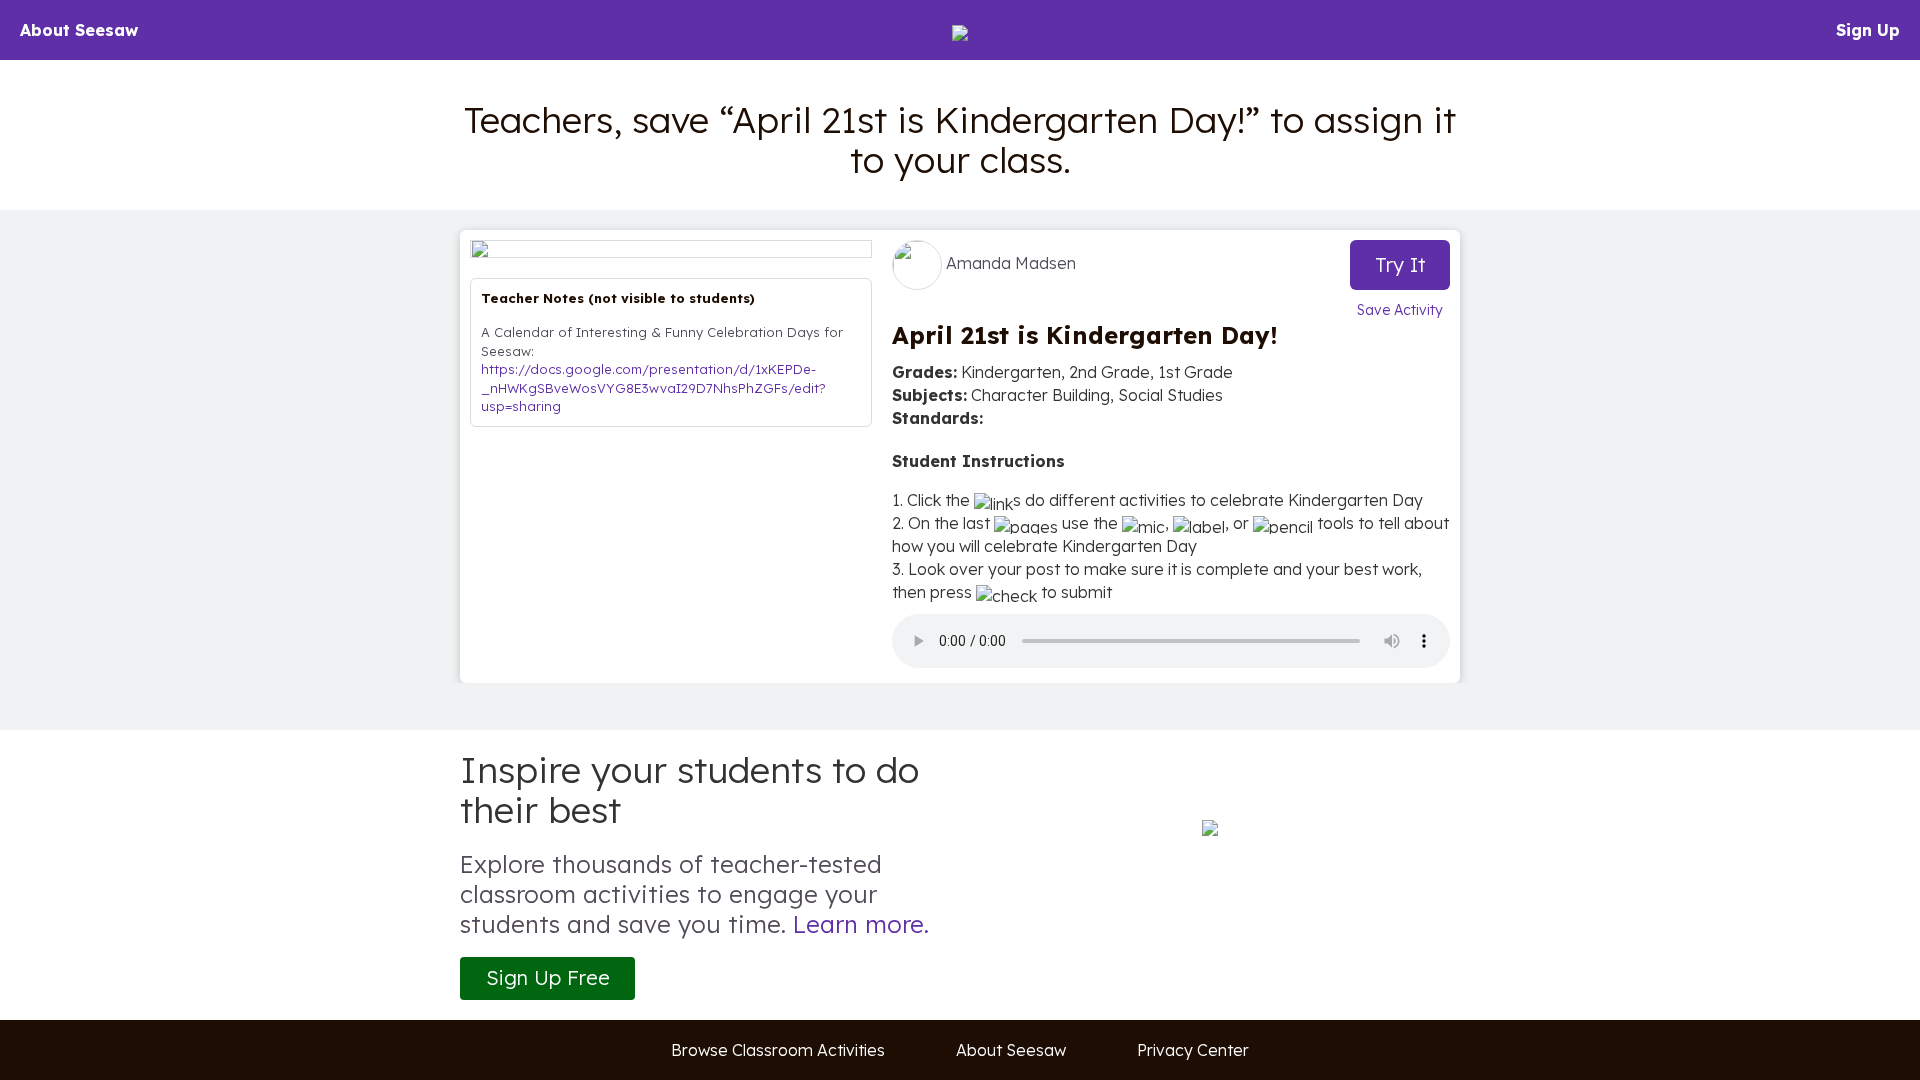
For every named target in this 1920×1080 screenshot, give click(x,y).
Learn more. (861, 924)
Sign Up (1868, 30)
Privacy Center (1193, 1050)
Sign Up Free (548, 977)
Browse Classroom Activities (778, 1050)
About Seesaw (79, 30)
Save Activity (1400, 310)
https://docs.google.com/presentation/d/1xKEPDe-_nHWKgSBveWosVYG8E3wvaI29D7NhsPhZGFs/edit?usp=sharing (653, 387)
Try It (1400, 264)
